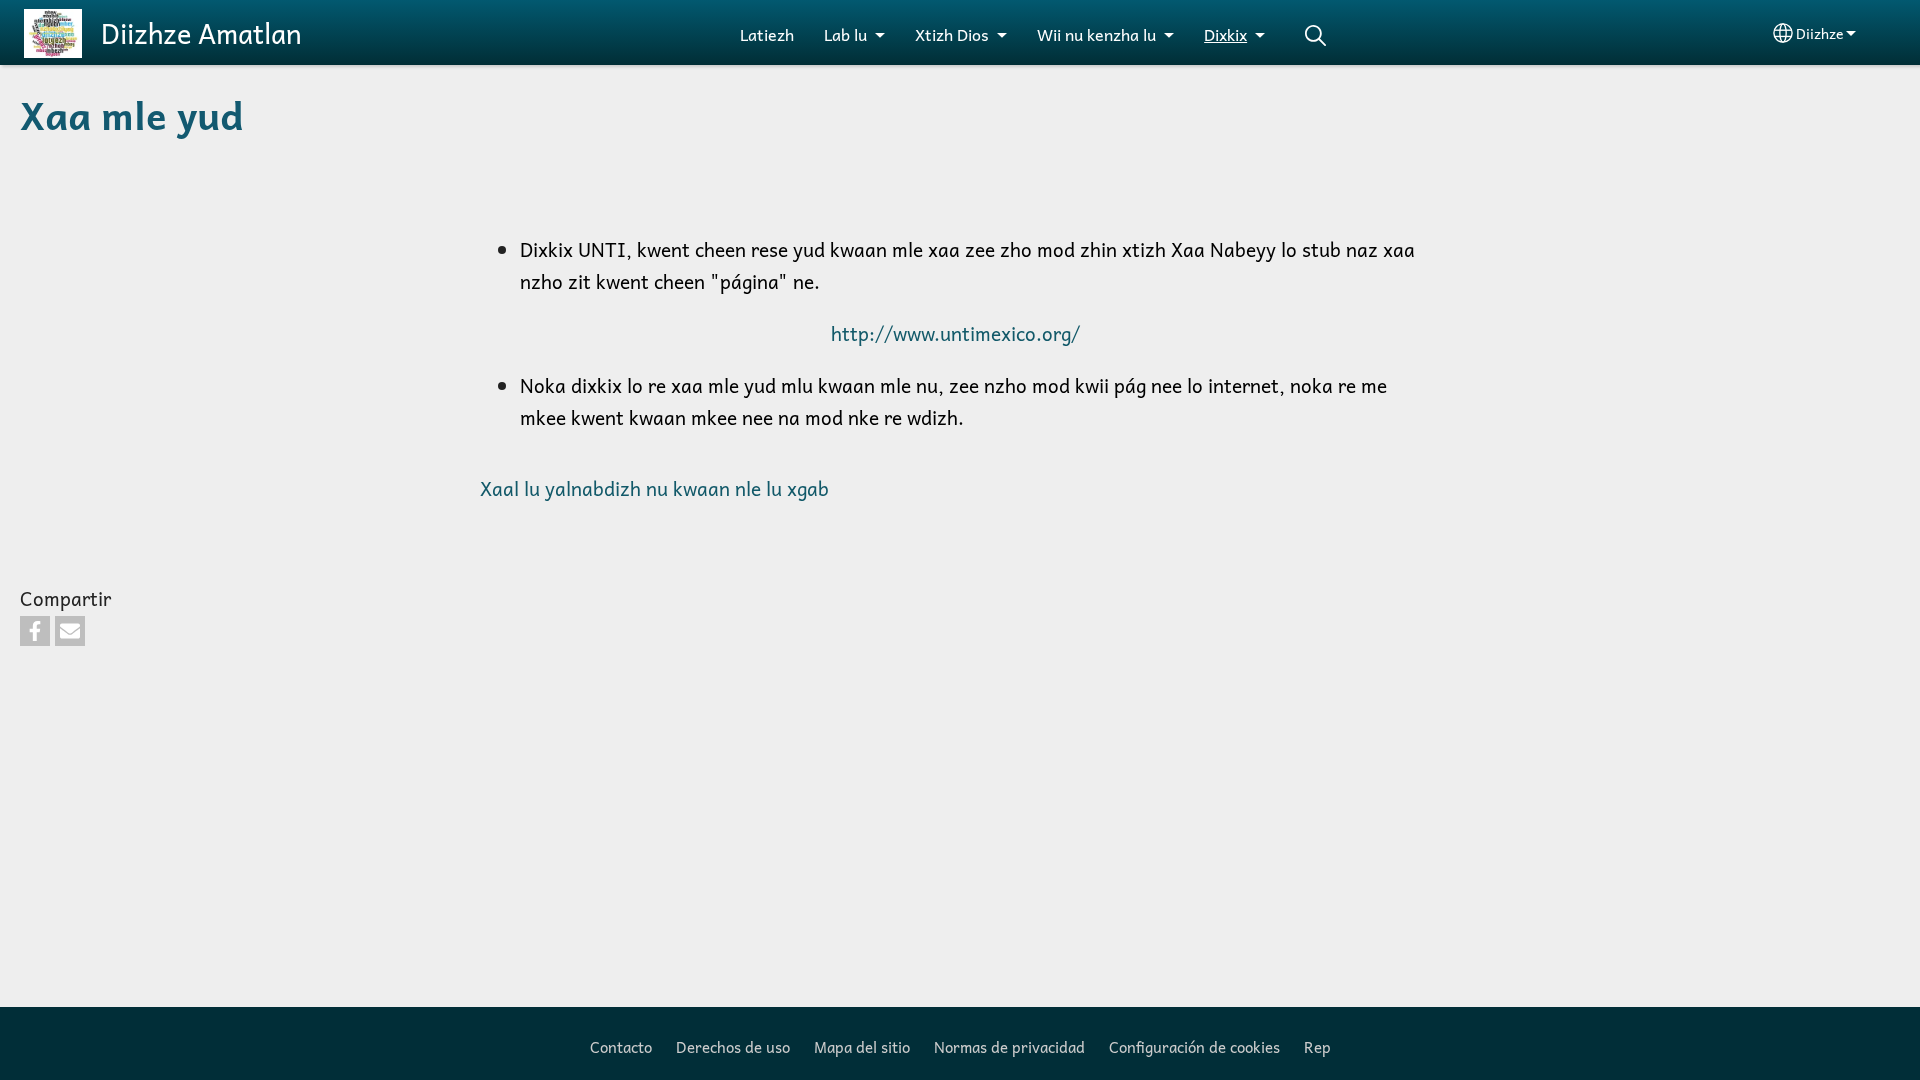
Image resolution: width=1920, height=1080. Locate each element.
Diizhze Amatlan (201, 33)
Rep (1317, 1046)
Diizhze (1819, 33)
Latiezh (767, 34)
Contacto (621, 1046)
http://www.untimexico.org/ (958, 333)
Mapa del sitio (862, 1046)
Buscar (1315, 35)
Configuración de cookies (1194, 1046)
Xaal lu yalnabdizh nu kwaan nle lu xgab (654, 488)
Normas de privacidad (1009, 1046)
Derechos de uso (733, 1046)
